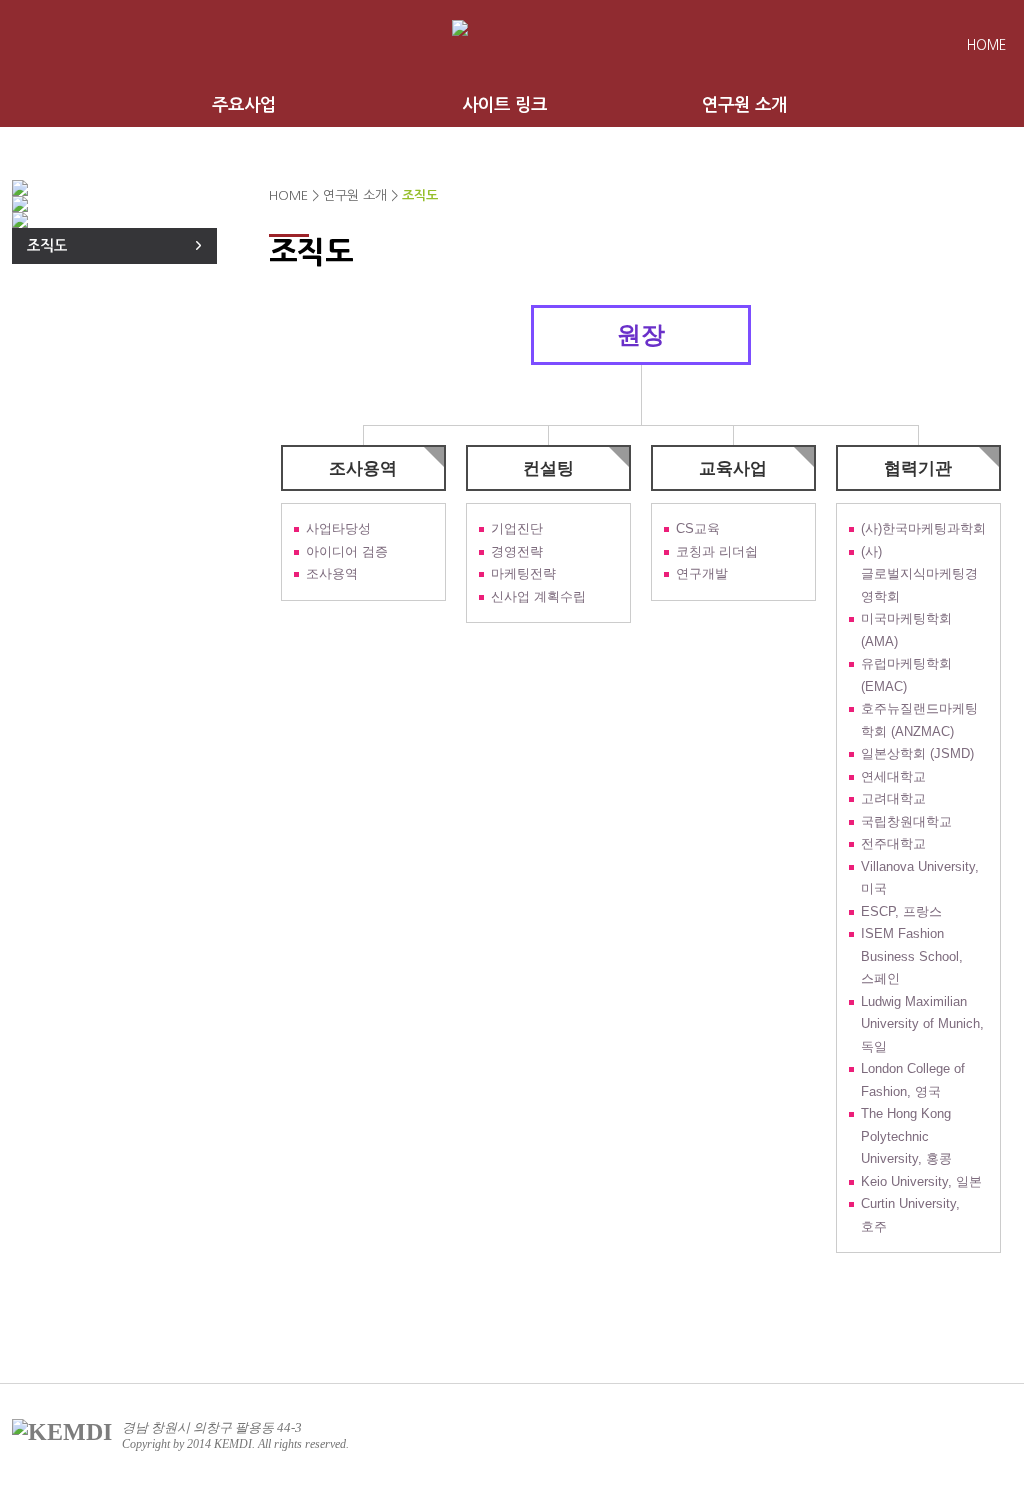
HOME (986, 45)
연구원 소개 (744, 105)
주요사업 (244, 105)
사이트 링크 (504, 105)
